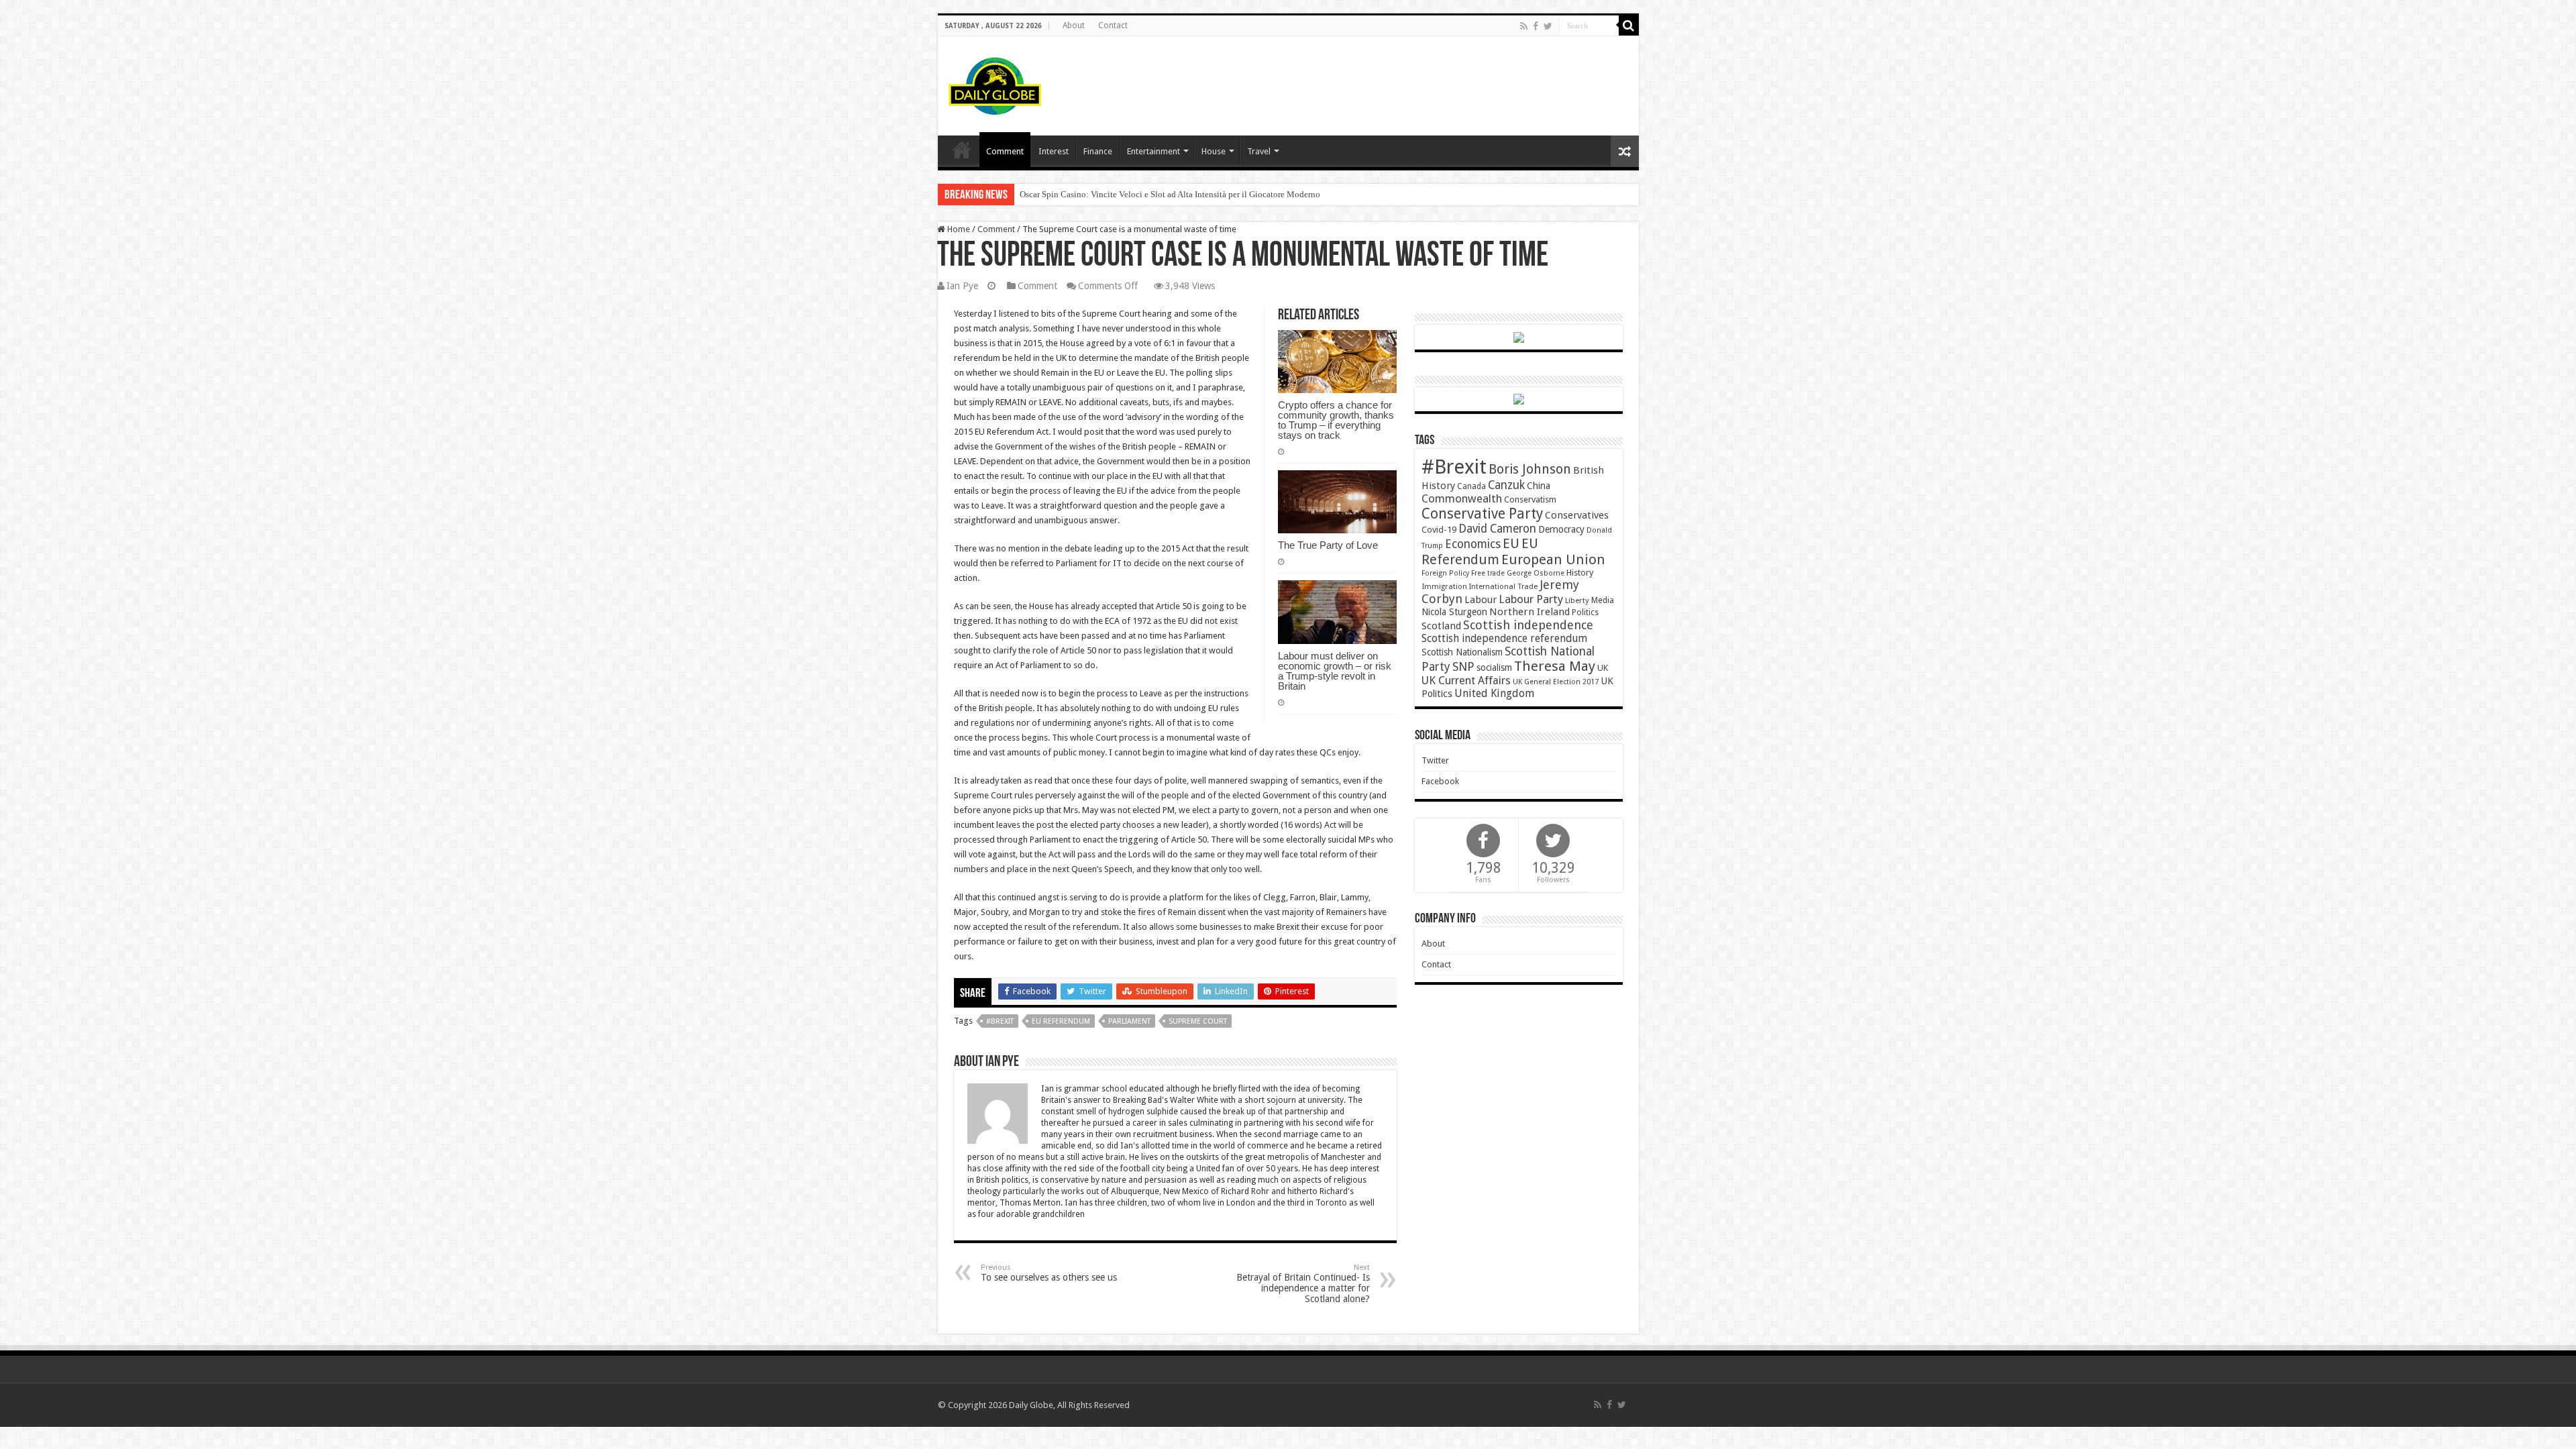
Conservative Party (1482, 514)
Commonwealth (1462, 498)
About (1074, 25)
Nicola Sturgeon (1454, 612)
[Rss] (1524, 26)
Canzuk (1506, 485)
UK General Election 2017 (1556, 682)
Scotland (1441, 626)
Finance (1098, 151)
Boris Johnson (1530, 469)
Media (1603, 600)
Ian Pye (962, 286)
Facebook (1440, 781)
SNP (1463, 666)
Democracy (1561, 529)
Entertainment (1153, 151)
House (1214, 151)
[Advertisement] (1385, 80)
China (1539, 486)
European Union (1553, 559)
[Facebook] (1536, 26)
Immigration (1444, 586)
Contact (1113, 25)
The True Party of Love (1328, 545)
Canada (1471, 486)
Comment (1005, 151)
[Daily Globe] (995, 83)
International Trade (1503, 587)
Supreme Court (1198, 1021)
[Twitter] (1548, 26)
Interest (1054, 151)
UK (1603, 668)
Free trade (1488, 573)
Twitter (1435, 760)
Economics (1473, 544)
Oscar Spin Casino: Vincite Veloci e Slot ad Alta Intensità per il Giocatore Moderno (1170, 194)
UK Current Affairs (1466, 681)
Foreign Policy (1445, 573)
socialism (1494, 667)
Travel (1259, 151)
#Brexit (1000, 1021)
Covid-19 (1439, 530)
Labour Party (1531, 599)
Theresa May (1555, 666)
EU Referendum (1061, 1021)
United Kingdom (1494, 693)
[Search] (1629, 25)
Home (958, 229)
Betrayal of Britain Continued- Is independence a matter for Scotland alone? (1303, 1284)
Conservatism (1530, 499)
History (1580, 573)
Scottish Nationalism (1462, 652)
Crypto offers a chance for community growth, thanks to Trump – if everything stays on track (1336, 420)
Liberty (1577, 600)
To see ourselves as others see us (1049, 1273)
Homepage (962, 150)
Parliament (1129, 1021)
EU (1511, 544)
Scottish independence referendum (1504, 638)
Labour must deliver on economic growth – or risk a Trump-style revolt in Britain (1335, 671)
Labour (1481, 600)
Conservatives (1577, 515)
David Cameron (1497, 529)
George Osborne (1536, 573)
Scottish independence (1528, 625)
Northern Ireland (1529, 612)
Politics (1585, 612)
